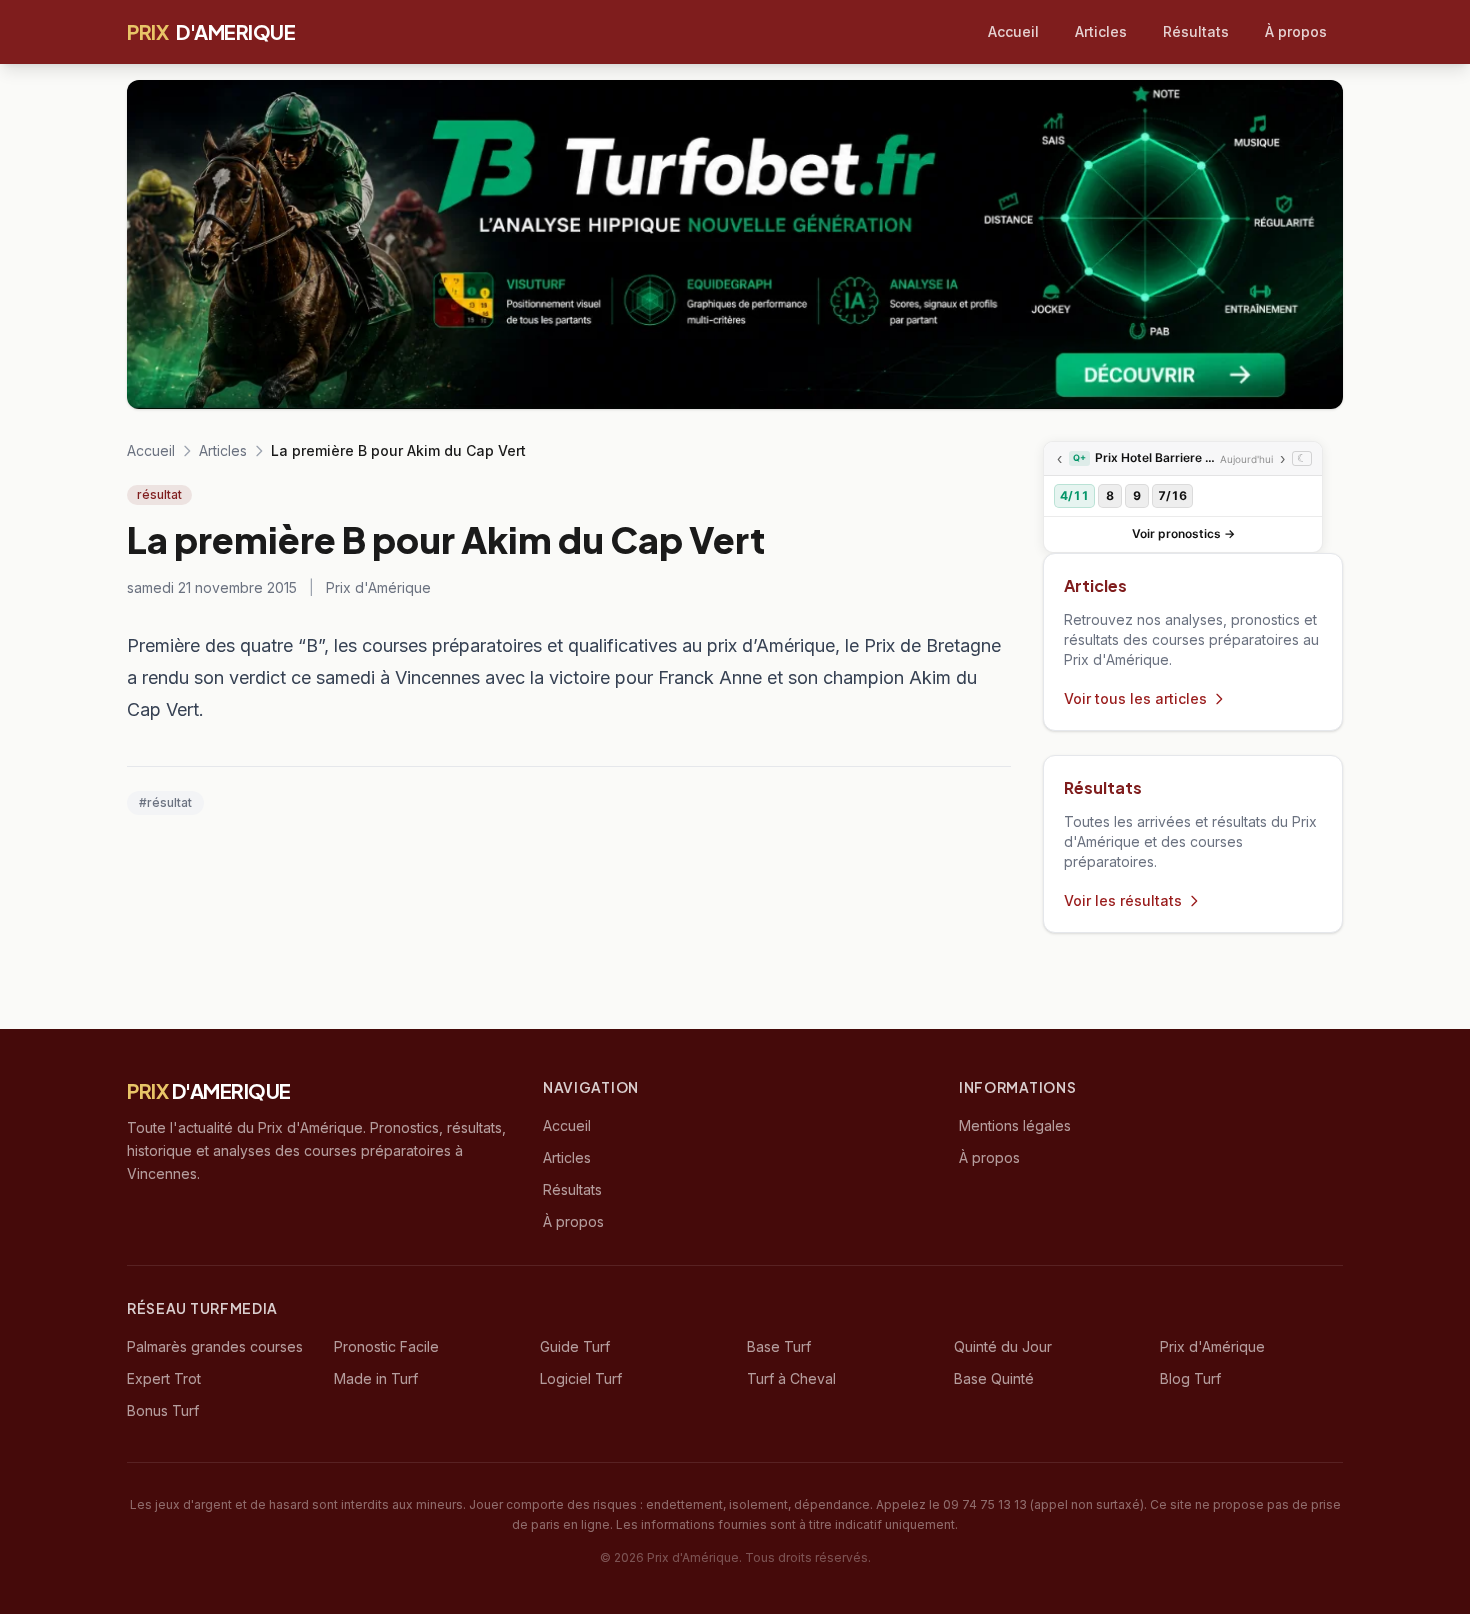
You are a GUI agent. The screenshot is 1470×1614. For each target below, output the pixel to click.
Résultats (1196, 31)
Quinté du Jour (1003, 1346)
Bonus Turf (163, 1410)
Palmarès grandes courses (215, 1346)
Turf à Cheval (791, 1378)
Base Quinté (994, 1378)
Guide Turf (575, 1346)
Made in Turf (376, 1378)
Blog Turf (1190, 1378)
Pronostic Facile (386, 1346)
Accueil (1013, 31)
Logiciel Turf (581, 1378)
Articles (1101, 31)
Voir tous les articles (1135, 698)
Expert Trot (164, 1378)
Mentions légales (1015, 1125)
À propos (1296, 31)
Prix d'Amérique (1212, 1346)
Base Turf (779, 1346)
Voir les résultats (1123, 900)
